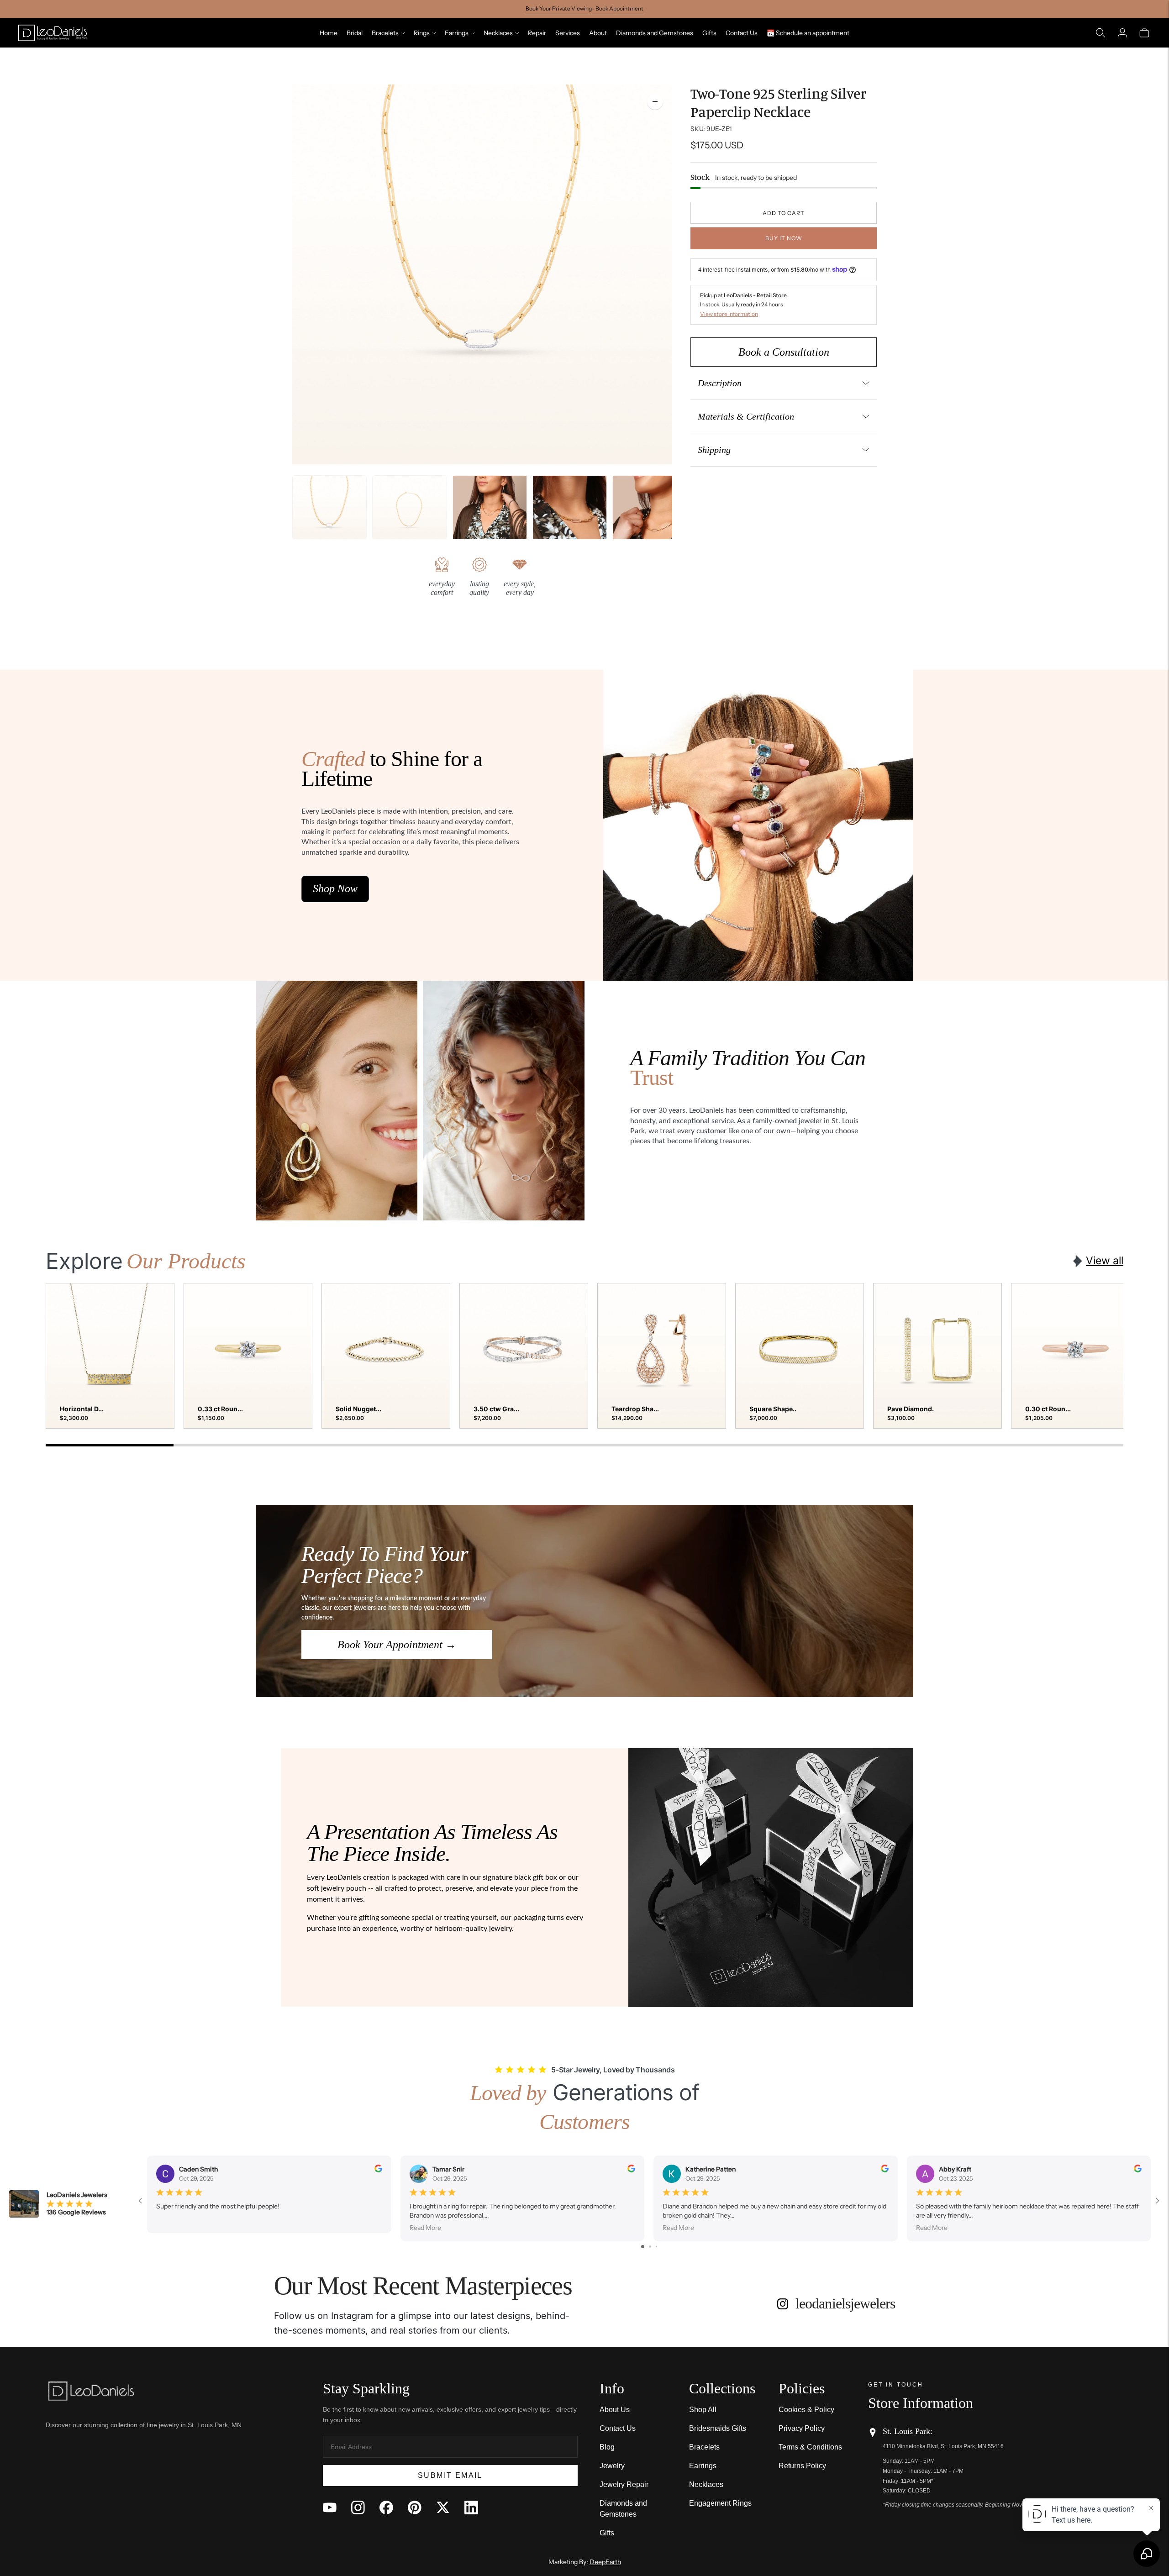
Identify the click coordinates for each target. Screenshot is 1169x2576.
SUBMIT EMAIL (450, 2475)
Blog (607, 2447)
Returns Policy (802, 2466)
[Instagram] (358, 2508)
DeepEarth (605, 2562)
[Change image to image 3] (490, 513)
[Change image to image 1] (329, 513)
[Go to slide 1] (643, 2247)
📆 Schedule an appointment (808, 33)
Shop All (703, 2410)
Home (329, 33)
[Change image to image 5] (650, 513)
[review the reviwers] (378, 2170)
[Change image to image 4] (570, 513)
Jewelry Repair (624, 2484)
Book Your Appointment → (397, 1645)
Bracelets (385, 33)
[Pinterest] (415, 2508)
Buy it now (784, 238)
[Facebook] (386, 2508)
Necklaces (498, 33)
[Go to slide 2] (650, 2247)
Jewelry (612, 2466)
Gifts (709, 33)
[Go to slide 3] (656, 2247)
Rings (422, 33)
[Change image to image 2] (409, 513)
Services (568, 33)
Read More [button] (425, 2227)
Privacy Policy (802, 2428)
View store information (729, 314)
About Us (615, 2410)
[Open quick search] (1101, 33)
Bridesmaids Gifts (718, 2428)
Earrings (457, 33)
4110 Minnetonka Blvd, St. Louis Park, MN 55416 (943, 2446)
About (598, 33)
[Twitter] (443, 2508)
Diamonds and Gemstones (655, 33)
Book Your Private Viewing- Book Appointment (584, 8)
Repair (537, 33)
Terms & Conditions (810, 2447)
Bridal (355, 33)
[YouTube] (330, 2508)
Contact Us (742, 33)
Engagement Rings (720, 2503)
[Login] (1122, 33)
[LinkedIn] (471, 2508)
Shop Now (335, 888)
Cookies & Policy (806, 2410)
